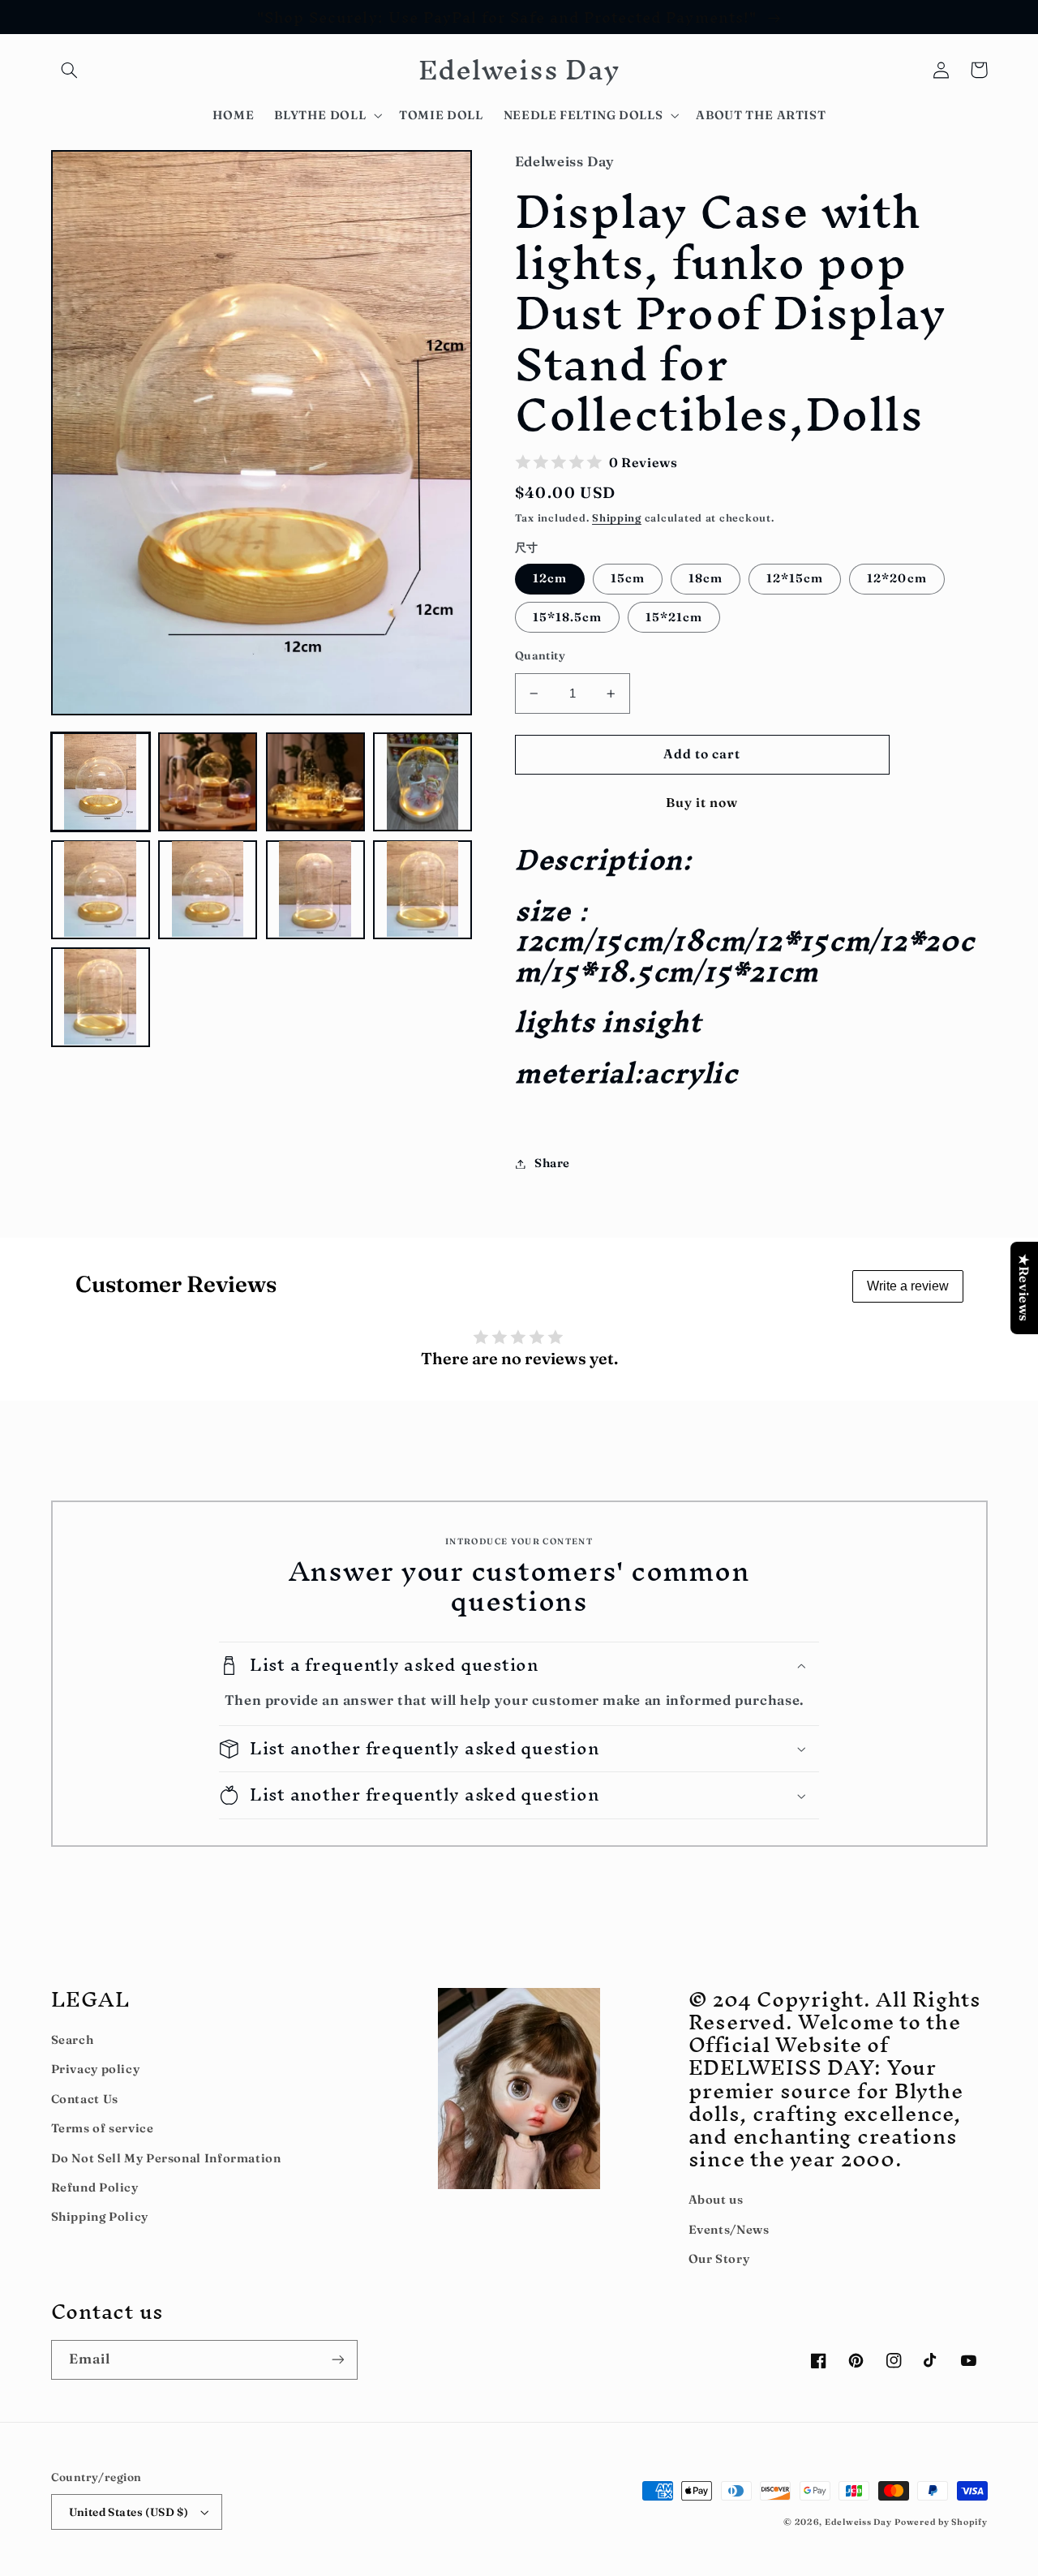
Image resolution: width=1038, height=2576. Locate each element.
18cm (706, 578)
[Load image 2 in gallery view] (208, 782)
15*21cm (674, 617)
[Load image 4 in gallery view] (422, 782)
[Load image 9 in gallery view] (101, 997)
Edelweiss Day (858, 2522)
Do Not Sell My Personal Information (166, 2158)
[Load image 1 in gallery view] (101, 782)
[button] (70, 70)
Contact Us (85, 2099)
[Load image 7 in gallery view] (315, 889)
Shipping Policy (100, 2217)
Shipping (617, 518)
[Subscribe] (337, 2360)
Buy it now (702, 803)
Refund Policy (95, 2187)
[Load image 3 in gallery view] (315, 782)
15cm (628, 578)
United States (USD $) (129, 2512)
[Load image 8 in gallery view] (422, 889)
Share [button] (552, 1163)
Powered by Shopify (941, 2522)
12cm (550, 578)
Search (73, 2040)
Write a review (908, 1286)
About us (716, 2200)
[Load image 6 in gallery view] (208, 889)
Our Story (719, 2259)
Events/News (729, 2230)
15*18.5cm (567, 617)
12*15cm (795, 578)
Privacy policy (96, 2069)
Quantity (540, 655)
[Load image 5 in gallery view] (101, 889)
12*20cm (896, 578)
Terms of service (103, 2128)
